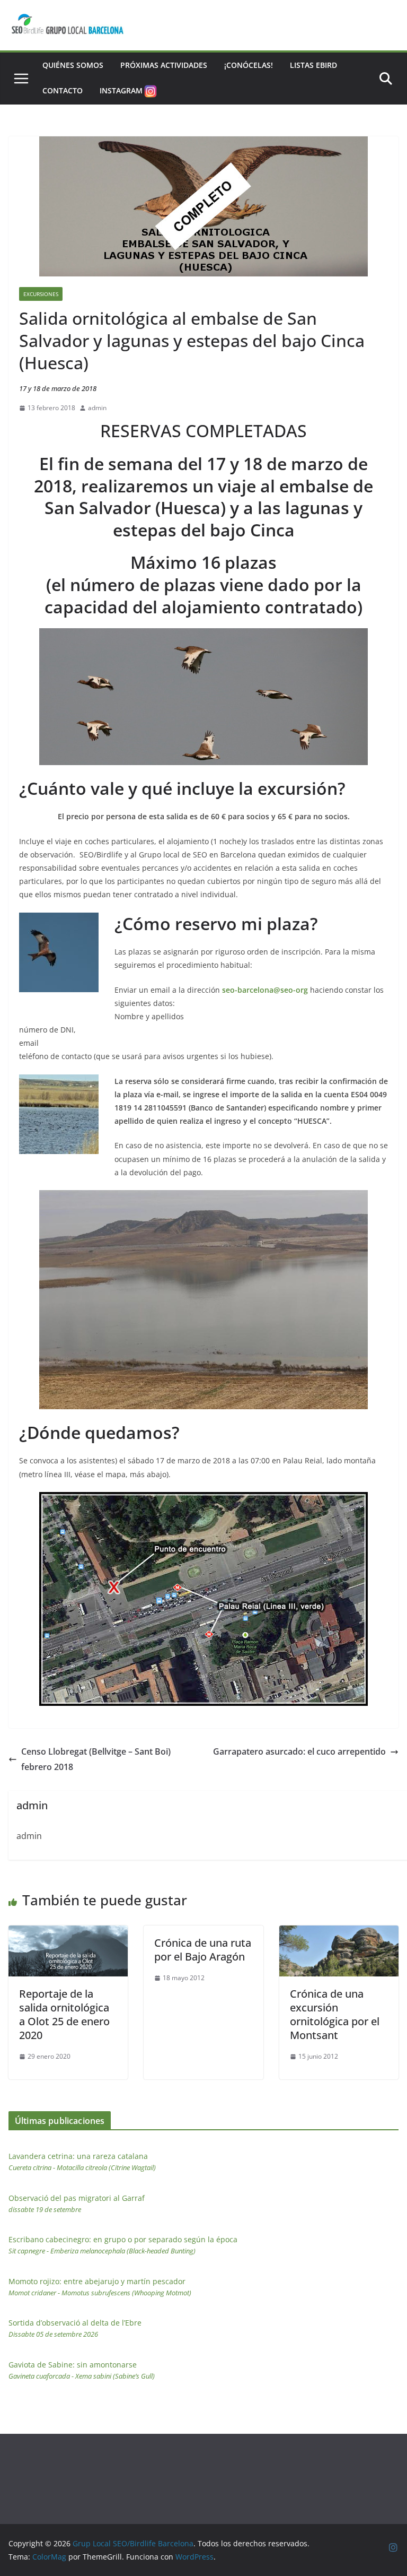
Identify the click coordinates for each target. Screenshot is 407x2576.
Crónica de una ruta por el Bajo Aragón (203, 1950)
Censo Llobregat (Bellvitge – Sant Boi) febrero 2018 (96, 1759)
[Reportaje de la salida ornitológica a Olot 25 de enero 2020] (68, 1933)
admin (97, 408)
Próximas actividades (164, 65)
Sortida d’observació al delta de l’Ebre (75, 2328)
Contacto (63, 90)
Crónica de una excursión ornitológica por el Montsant (335, 2014)
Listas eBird (313, 65)
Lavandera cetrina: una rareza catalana (82, 2162)
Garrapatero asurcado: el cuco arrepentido (299, 1751)
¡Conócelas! (249, 65)
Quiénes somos (73, 65)
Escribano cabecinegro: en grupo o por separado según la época (123, 2245)
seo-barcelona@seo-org (266, 990)
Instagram (121, 90)
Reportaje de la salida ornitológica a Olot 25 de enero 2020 (64, 2014)
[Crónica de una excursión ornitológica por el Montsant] (339, 1933)
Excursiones (41, 294)
